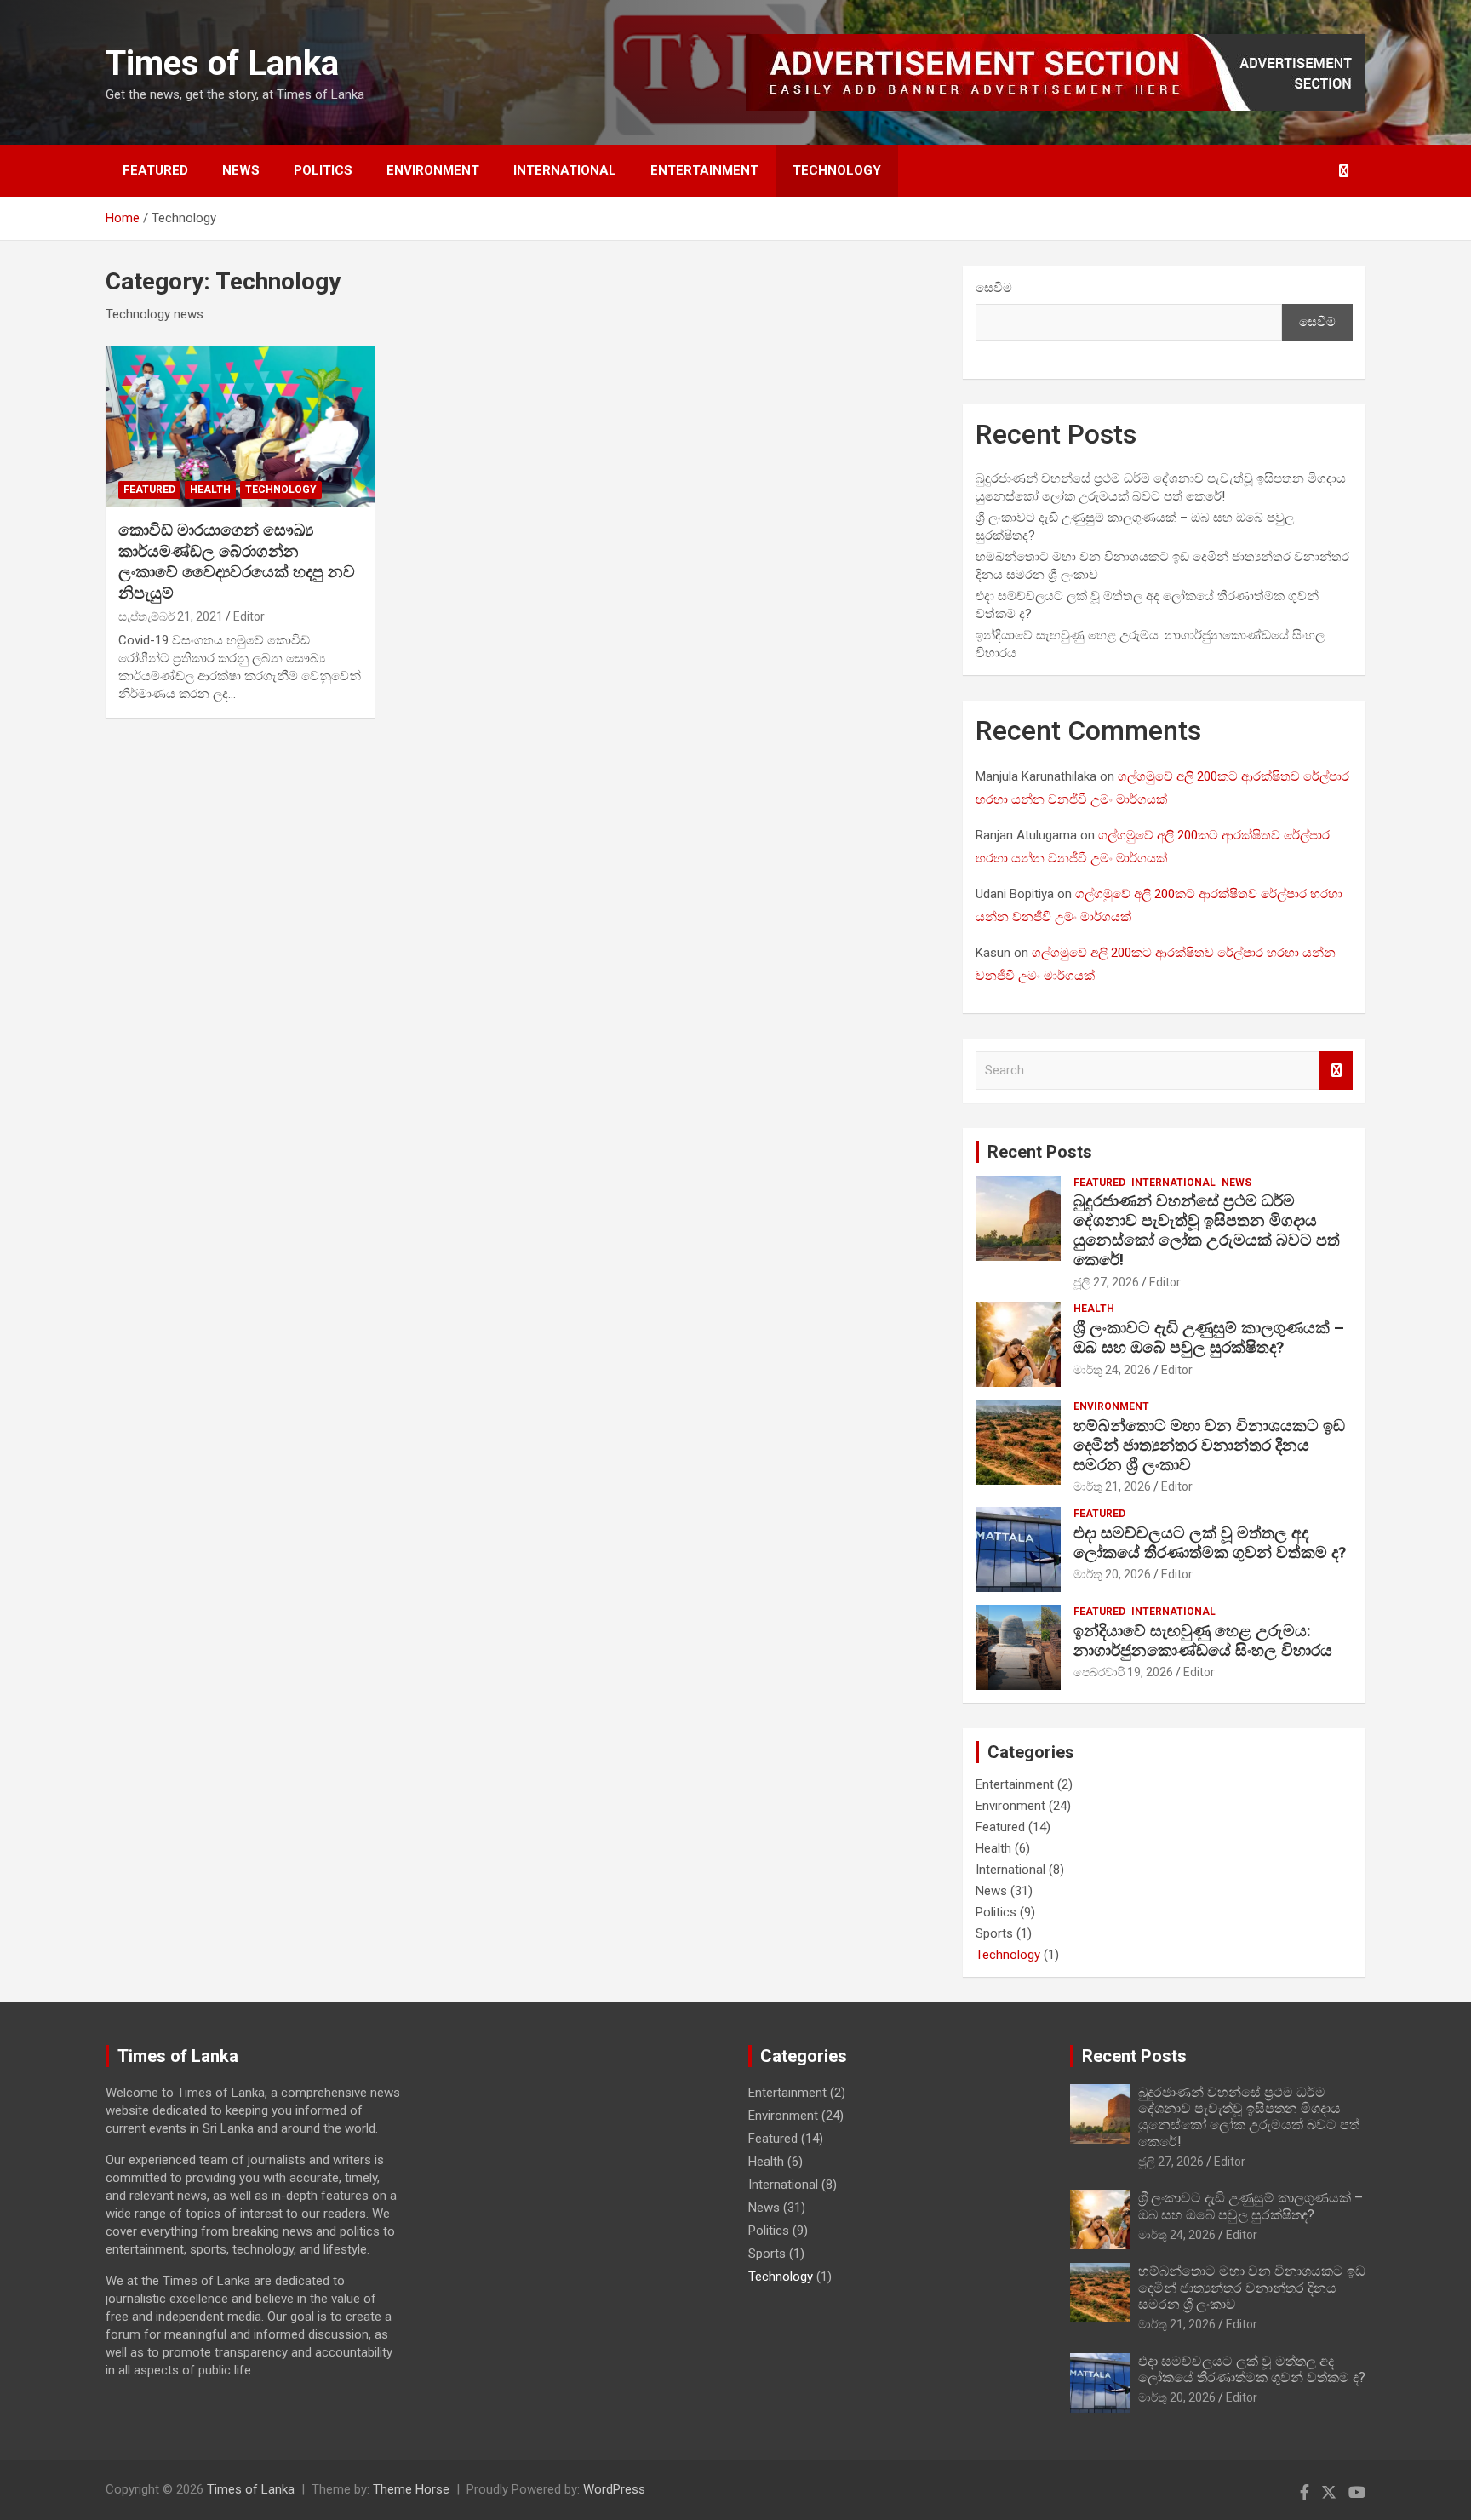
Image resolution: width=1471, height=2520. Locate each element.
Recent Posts (1040, 1152)
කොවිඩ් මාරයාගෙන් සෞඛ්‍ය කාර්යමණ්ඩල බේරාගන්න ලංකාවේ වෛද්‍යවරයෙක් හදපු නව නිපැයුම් (237, 561)
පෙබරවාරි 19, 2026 (1123, 1672)
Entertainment (704, 170)
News (241, 170)
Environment (433, 170)
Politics (323, 170)
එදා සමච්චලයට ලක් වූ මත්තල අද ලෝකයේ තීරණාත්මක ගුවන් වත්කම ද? (1210, 1543)
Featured (155, 170)
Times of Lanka (222, 63)
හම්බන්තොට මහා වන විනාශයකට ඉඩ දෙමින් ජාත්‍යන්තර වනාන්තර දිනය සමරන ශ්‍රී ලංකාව (1209, 1445)
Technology (837, 170)
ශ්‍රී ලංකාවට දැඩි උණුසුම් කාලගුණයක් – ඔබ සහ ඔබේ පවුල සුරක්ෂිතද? (1209, 1337)
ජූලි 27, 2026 (1106, 1282)
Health (210, 490)
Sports (994, 1933)
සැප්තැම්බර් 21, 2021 (171, 616)
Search (1336, 1071)
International (565, 170)
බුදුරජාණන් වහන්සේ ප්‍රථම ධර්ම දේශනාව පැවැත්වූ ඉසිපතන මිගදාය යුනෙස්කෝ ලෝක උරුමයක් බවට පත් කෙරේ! (1207, 1230)
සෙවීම (994, 288)
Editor (249, 616)
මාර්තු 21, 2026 (1112, 1486)
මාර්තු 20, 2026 (1112, 1574)
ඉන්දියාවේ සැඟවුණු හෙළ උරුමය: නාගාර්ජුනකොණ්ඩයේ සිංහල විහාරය (1203, 1641)
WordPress (614, 2489)
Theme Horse (411, 2489)
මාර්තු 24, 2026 (1112, 1370)
